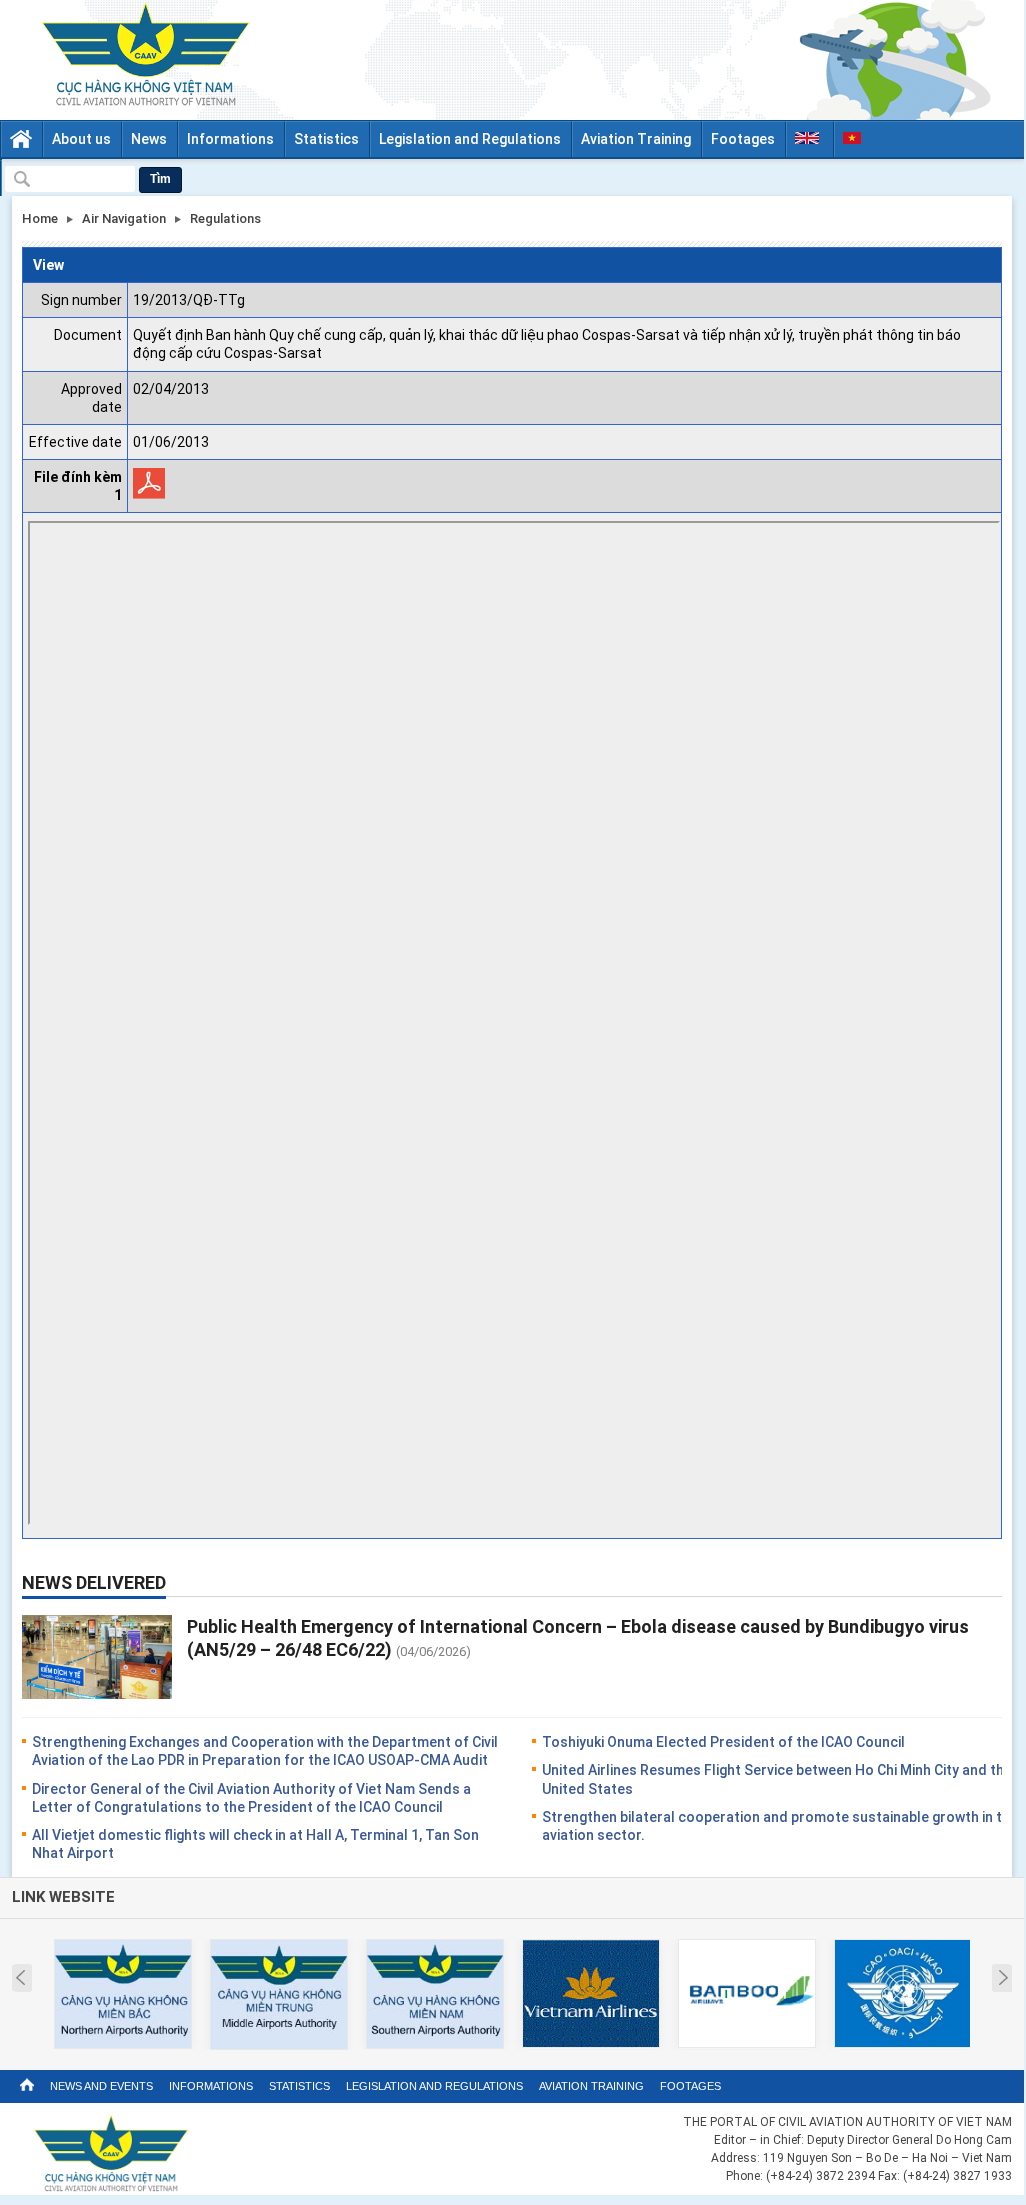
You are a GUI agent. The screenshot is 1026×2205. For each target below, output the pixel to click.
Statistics (326, 139)
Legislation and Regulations (470, 139)
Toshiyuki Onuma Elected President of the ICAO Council (723, 1742)
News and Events (101, 2086)
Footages (743, 139)
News (149, 139)
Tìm (160, 179)
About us (81, 139)
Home (40, 218)
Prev (20, 1978)
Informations (230, 139)
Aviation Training (636, 139)
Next (1003, 1978)
